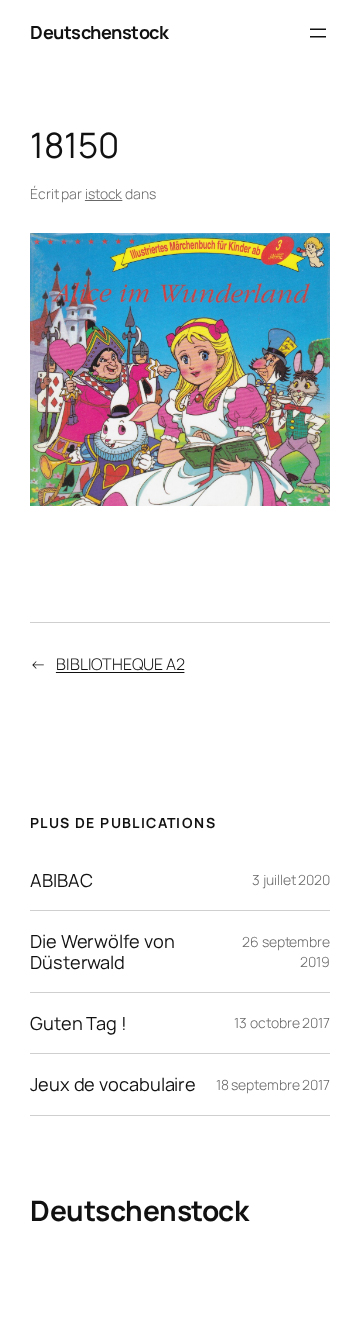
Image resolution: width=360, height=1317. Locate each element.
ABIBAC (61, 880)
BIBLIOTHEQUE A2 (120, 664)
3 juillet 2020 (291, 879)
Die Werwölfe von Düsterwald (102, 951)
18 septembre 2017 (273, 1084)
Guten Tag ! (78, 1023)
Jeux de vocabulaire (113, 1084)
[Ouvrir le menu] (318, 33)
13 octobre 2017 (282, 1022)
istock (103, 193)
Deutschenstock (99, 32)
